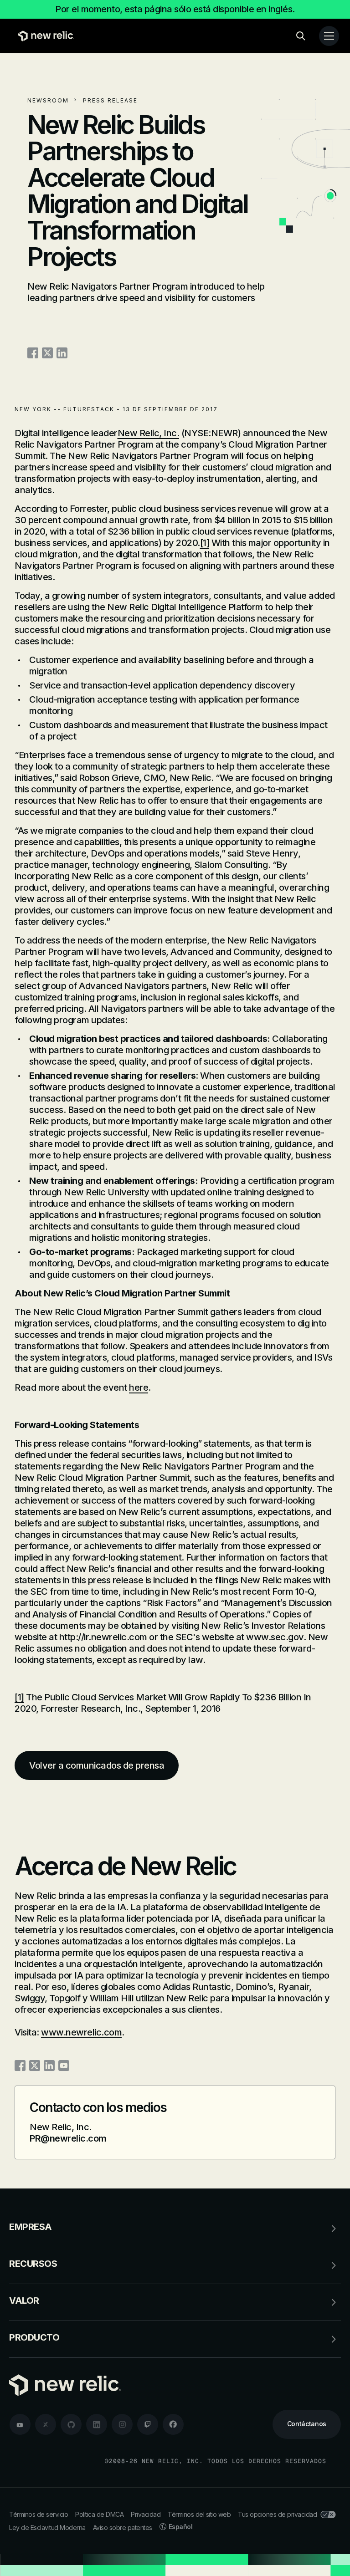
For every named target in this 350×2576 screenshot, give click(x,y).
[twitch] (148, 2424)
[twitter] (46, 2424)
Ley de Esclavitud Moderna (47, 2528)
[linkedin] (97, 2424)
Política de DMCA (99, 2514)
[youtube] (20, 2424)
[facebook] (173, 2424)
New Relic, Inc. (149, 433)
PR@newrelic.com (68, 2138)
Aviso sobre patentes (123, 2528)
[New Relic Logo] (44, 36)
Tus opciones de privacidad (277, 2514)
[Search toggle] (301, 36)
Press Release (110, 100)
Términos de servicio (39, 2514)
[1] (205, 543)
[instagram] (122, 2424)
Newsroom (48, 100)
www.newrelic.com (81, 2032)
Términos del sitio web (199, 2514)
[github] (71, 2424)
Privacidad (146, 2514)
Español (181, 2527)
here (139, 1387)
